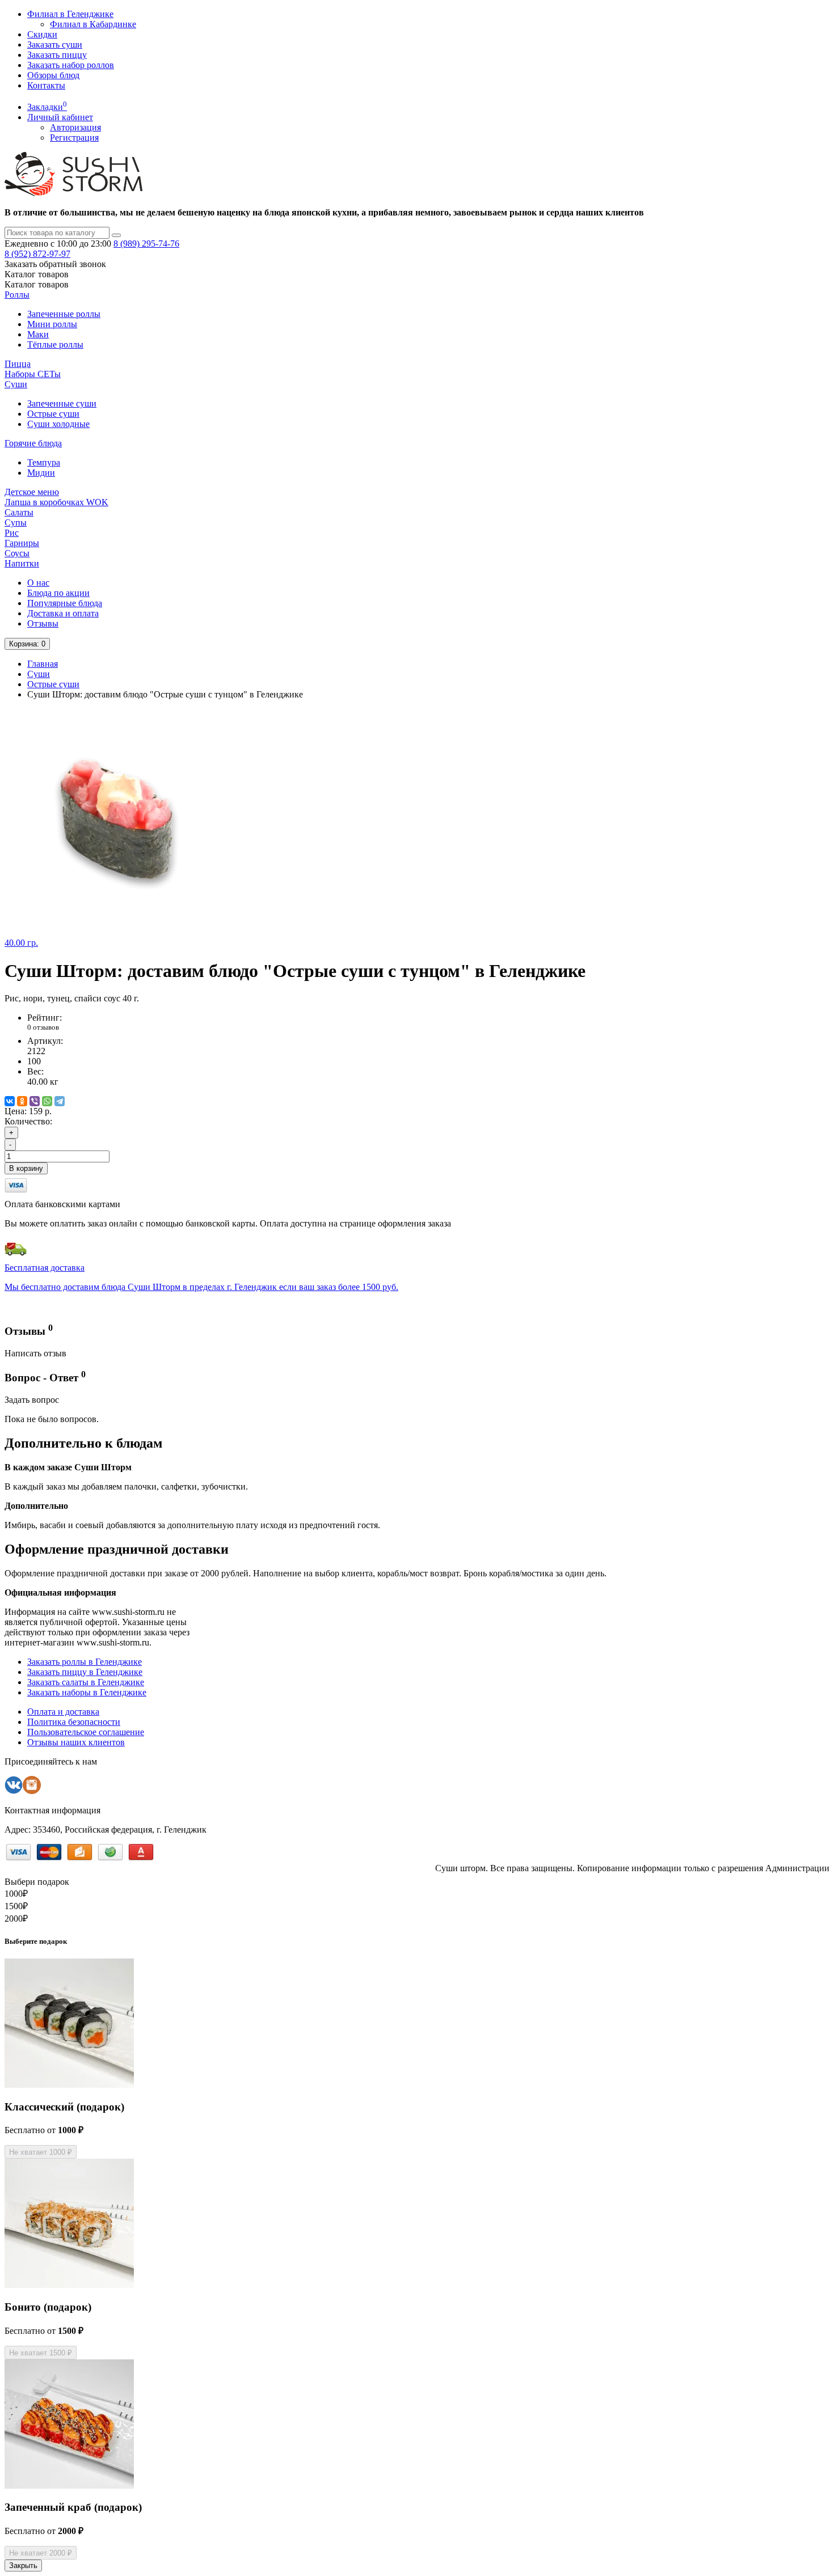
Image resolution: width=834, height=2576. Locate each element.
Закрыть (23, 2566)
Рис (12, 533)
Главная (43, 664)
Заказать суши (55, 45)
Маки (38, 334)
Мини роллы (52, 324)
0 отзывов (43, 1027)
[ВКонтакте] (10, 1101)
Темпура (44, 462)
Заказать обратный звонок (55, 264)
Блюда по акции (58, 593)
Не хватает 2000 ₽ (41, 2553)
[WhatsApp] (47, 1101)
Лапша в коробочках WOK (56, 502)
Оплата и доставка (63, 1712)
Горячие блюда (33, 443)
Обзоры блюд (53, 75)
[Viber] (35, 1101)
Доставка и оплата (63, 613)
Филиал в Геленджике (70, 14)
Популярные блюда (65, 603)
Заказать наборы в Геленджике (87, 1692)
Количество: (28, 1121)
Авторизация (75, 127)
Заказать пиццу (57, 55)
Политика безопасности (74, 1722)
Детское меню (32, 492)
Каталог (37, 284)
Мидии (41, 473)
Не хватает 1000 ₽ (41, 2152)
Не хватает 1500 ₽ (41, 2353)
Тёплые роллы (55, 344)
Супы (16, 523)
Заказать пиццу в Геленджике (85, 1672)
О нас (38, 583)
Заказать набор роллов (71, 65)
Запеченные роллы (64, 314)
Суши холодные (58, 424)
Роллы (17, 295)
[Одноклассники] (22, 1101)
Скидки (42, 34)
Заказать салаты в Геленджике (86, 1682)
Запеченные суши (62, 403)
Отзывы (43, 623)
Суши (16, 384)
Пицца (18, 364)
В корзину (26, 1168)
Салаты (19, 512)
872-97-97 (37, 254)
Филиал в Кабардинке (93, 24)
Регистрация (74, 138)
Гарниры (22, 543)
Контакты (46, 85)
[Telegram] (60, 1101)
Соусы (17, 553)
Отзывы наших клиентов (76, 1742)
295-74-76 (146, 244)
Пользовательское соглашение (86, 1732)
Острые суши (53, 414)
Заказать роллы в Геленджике (85, 1662)
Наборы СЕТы (33, 374)
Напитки (22, 563)
